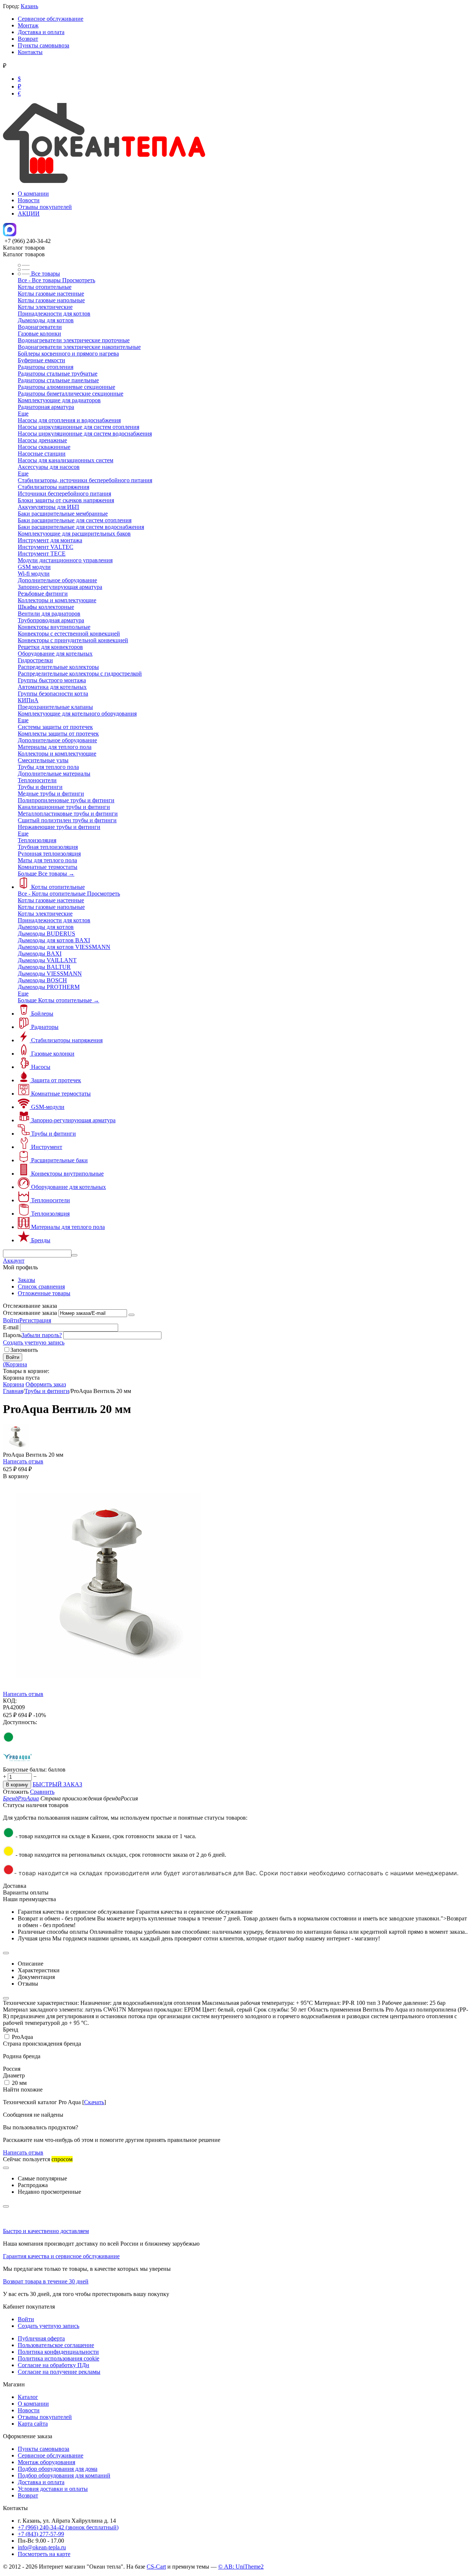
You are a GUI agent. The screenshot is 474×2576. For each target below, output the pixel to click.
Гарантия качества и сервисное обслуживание (61, 2256)
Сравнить (42, 1792)
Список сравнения (41, 1287)
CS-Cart (156, 2567)
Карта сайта (33, 2424)
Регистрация (35, 1320)
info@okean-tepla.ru (42, 2547)
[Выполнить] (131, 1315)
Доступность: (20, 1722)
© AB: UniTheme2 (241, 2567)
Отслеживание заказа (30, 1313)
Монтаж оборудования (46, 2462)
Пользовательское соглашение (56, 2345)
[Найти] (74, 1255)
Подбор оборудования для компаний (64, 2475)
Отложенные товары (44, 1293)
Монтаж (28, 25)
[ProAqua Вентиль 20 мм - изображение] (109, 1689)
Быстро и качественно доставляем (46, 2231)
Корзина (14, 1384)
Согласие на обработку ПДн (54, 2365)
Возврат (28, 39)
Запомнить (24, 1350)
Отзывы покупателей (45, 207)
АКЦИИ (29, 214)
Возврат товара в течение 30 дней (46, 2281)
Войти (11, 1320)
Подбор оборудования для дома (58, 2469)
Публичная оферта (41, 2338)
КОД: (10, 1701)
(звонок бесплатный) (68, 2527)
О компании (33, 194)
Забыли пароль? (42, 1335)
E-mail (11, 1327)
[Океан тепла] (104, 181)
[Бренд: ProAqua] (18, 1763)
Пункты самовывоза (44, 45)
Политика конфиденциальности (58, 2352)
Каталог (28, 2397)
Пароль (12, 1335)
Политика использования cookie (59, 2358)
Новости (29, 200)
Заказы (26, 1280)
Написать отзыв (23, 1461)
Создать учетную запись (34, 1342)
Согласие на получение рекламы (59, 2372)
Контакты (30, 52)
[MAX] (10, 234)
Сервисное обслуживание (51, 19)
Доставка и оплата (41, 32)
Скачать (94, 2102)
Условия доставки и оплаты (53, 2489)
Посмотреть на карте (44, 2554)
